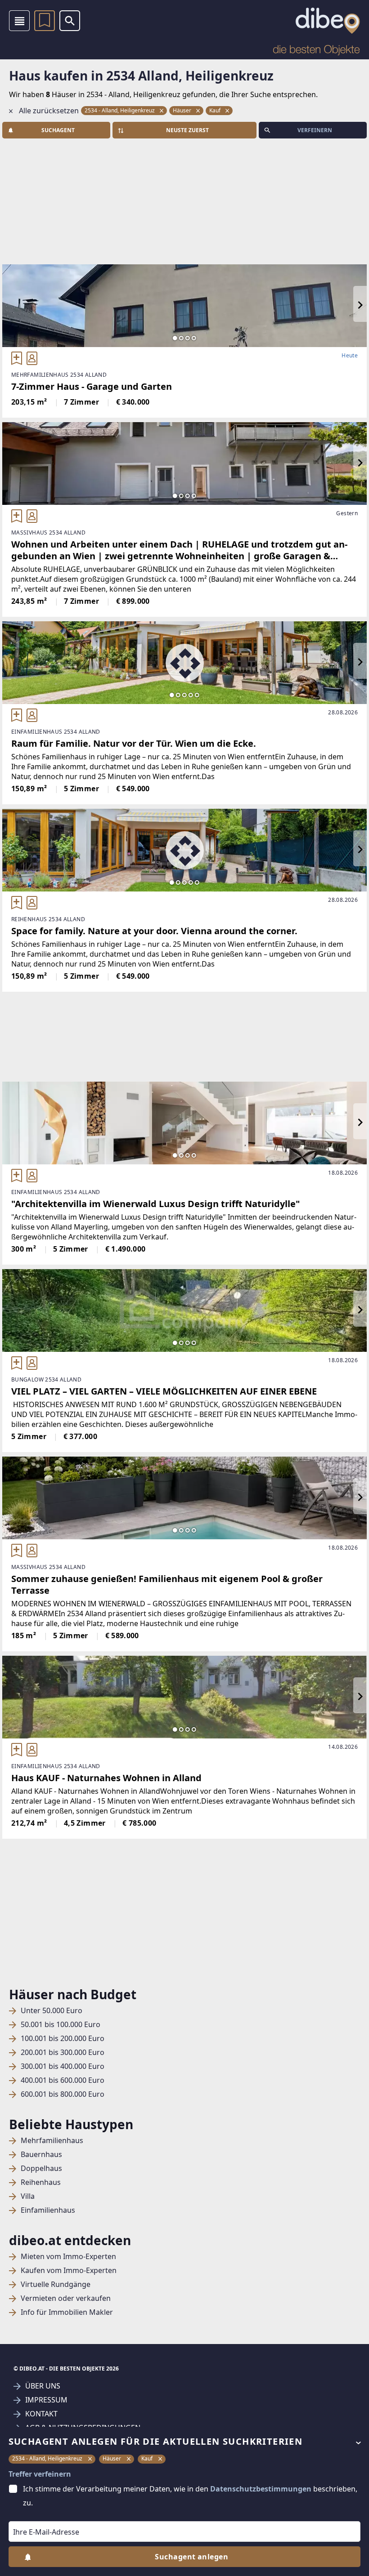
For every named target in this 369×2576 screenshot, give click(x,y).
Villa (28, 2196)
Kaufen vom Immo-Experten (69, 2271)
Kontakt (41, 2414)
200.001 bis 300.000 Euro (63, 2052)
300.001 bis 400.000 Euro (63, 2066)
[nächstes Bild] (360, 306)
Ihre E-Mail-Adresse (35, 2515)
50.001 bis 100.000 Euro (61, 2025)
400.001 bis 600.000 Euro (63, 2080)
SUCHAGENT (58, 130)
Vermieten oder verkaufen (66, 2298)
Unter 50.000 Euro (52, 2011)
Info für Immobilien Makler (67, 2312)
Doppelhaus (41, 2168)
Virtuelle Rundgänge (56, 2284)
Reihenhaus (41, 2182)
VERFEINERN (315, 130)
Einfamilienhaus (48, 2210)
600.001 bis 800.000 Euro (63, 2094)
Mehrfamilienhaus (52, 2141)
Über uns (43, 2386)
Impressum (46, 2400)
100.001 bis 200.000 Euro (63, 2039)
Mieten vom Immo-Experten (68, 2257)
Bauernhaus (41, 2155)
